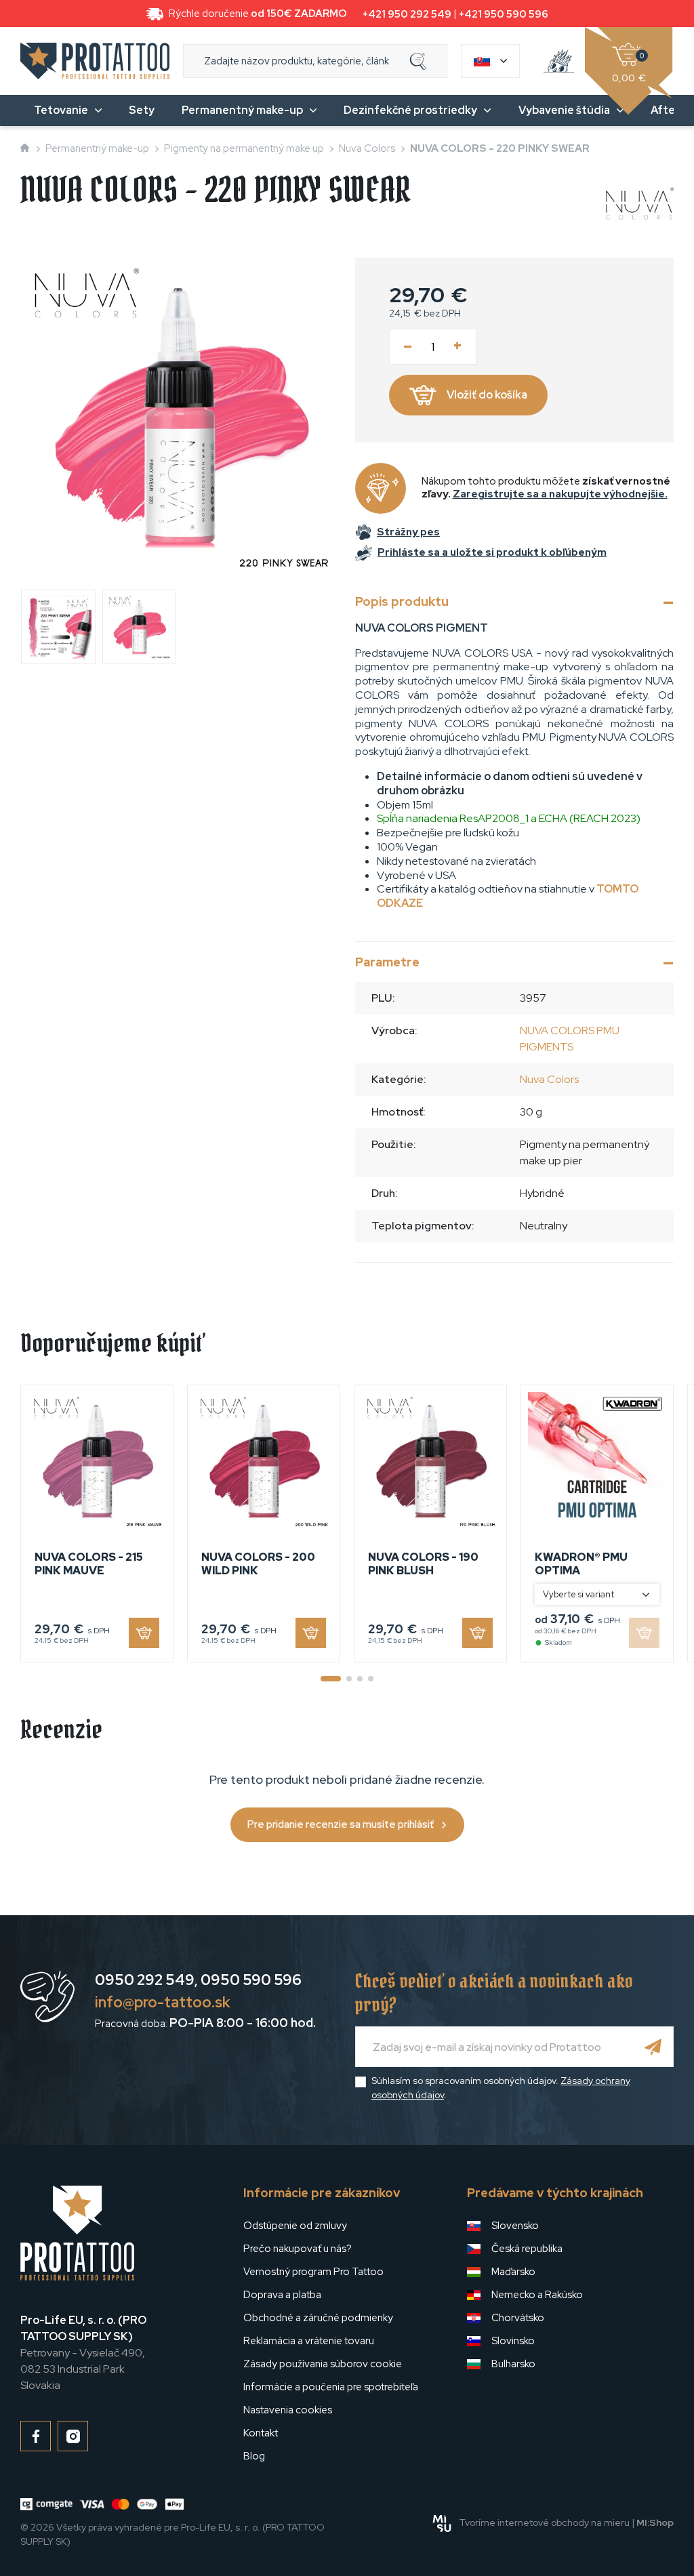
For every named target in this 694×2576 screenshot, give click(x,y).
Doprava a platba (282, 2295)
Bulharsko (513, 2364)
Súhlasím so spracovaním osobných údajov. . (501, 2088)
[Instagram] (73, 2436)
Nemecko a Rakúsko (537, 2295)
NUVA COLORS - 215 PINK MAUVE (89, 1563)
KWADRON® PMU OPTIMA (581, 1563)
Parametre (387, 962)
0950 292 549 (145, 1980)
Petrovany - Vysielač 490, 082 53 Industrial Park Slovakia (83, 2353)
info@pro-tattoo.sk (163, 2002)
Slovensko (515, 2226)
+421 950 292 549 (407, 14)
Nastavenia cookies (288, 2410)
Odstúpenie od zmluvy (295, 2226)
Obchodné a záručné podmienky (318, 2318)
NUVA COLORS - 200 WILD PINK (258, 1563)
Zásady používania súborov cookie (323, 2364)
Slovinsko (513, 2341)
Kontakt (261, 2433)
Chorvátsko (518, 2318)
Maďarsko (513, 2272)
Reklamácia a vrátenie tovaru (309, 2341)
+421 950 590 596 (504, 14)
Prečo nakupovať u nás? (298, 2249)
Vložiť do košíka (487, 395)
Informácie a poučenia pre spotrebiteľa (331, 2387)
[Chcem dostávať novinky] (653, 2047)
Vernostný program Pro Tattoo (313, 2272)
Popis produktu (402, 601)
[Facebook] (36, 2436)
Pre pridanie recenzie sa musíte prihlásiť (341, 1824)
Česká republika (527, 2249)
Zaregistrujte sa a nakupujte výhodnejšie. (560, 494)
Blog (254, 2456)
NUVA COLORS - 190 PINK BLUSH (423, 1563)
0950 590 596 (251, 1980)
